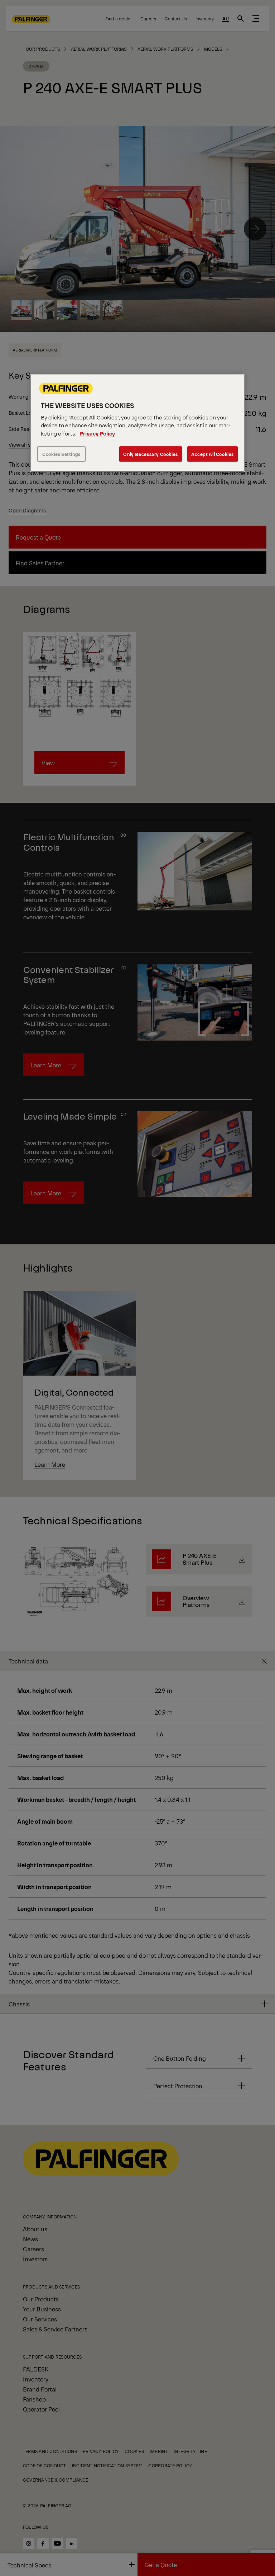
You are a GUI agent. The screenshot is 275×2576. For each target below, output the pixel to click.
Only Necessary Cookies (150, 454)
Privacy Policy (97, 433)
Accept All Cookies (213, 454)
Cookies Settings (61, 454)
